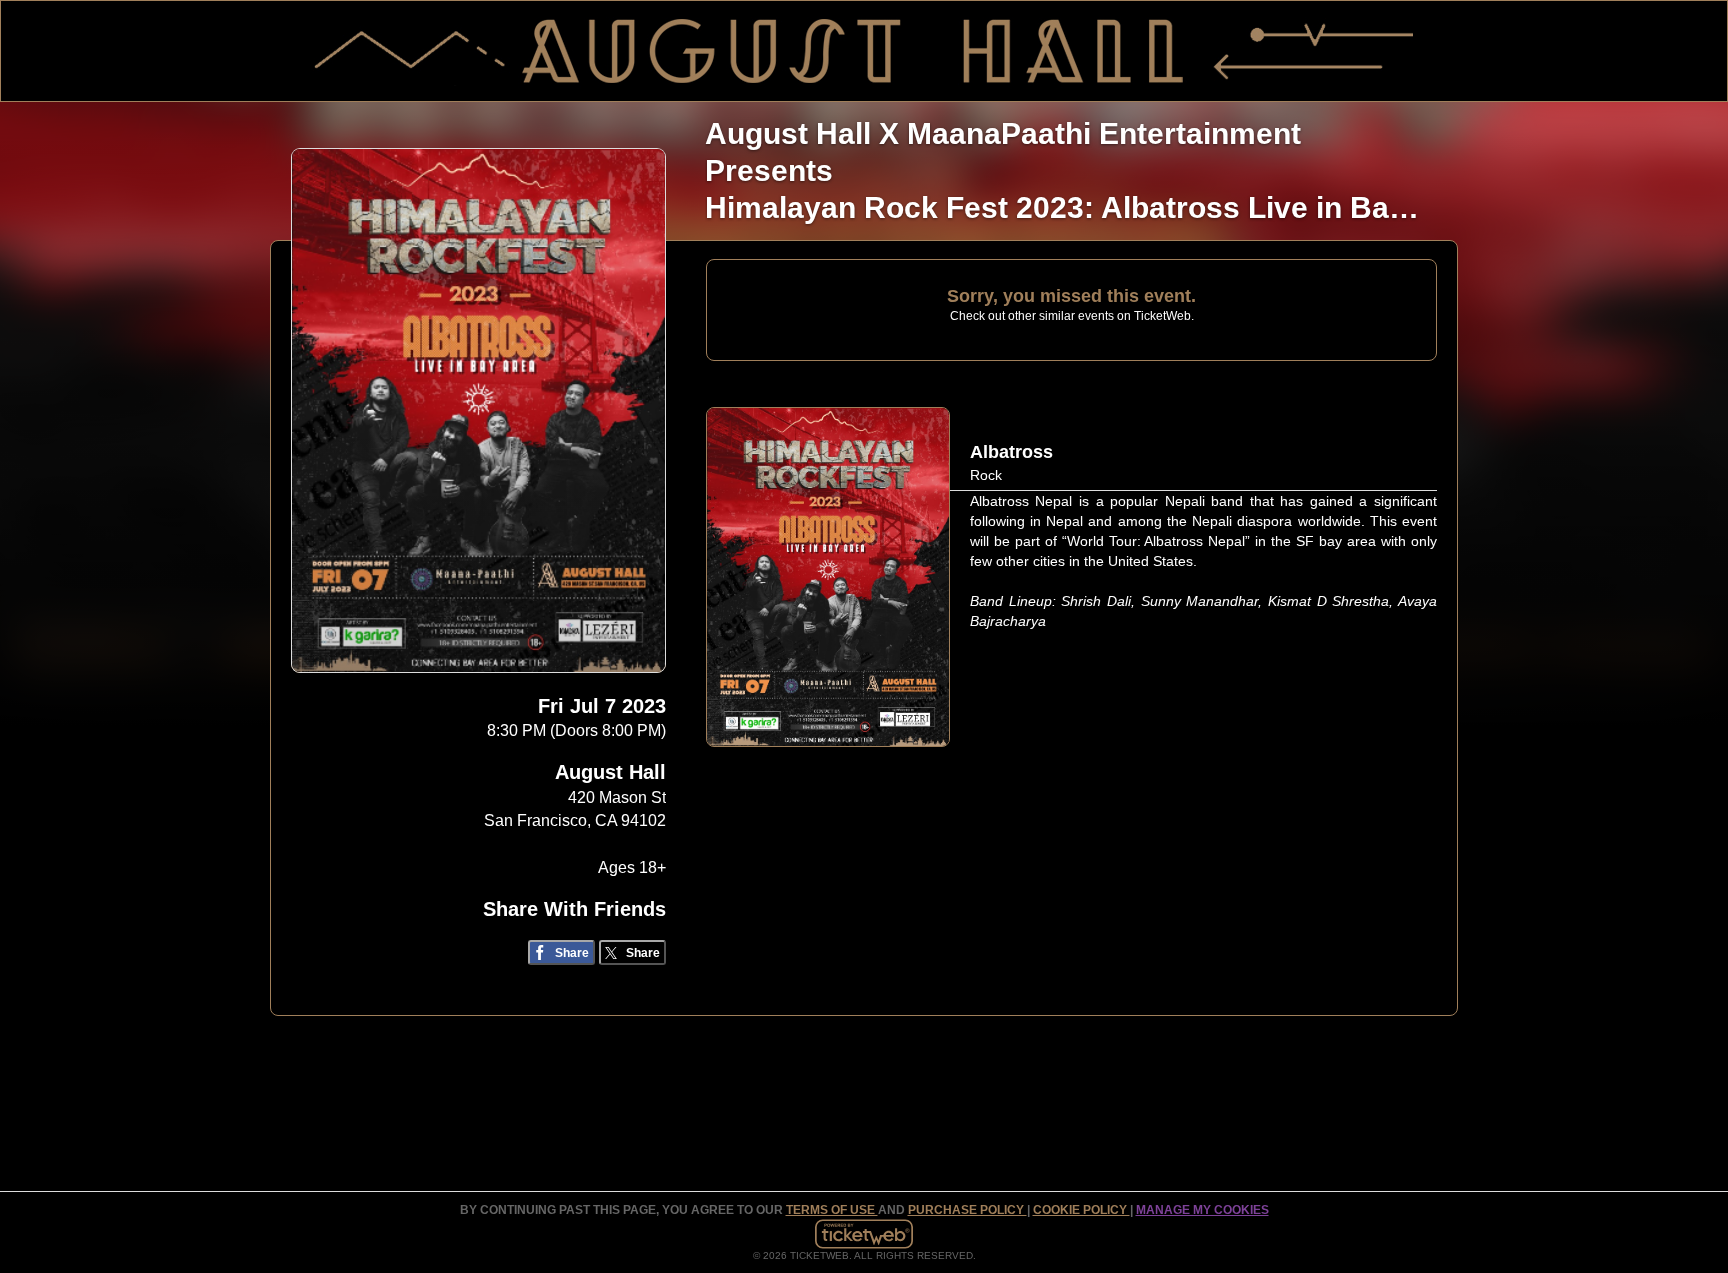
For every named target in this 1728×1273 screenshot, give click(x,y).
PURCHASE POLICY (967, 1210)
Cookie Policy (1081, 1210)
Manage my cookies (1202, 1210)
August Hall (610, 772)
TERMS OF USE (832, 1210)
